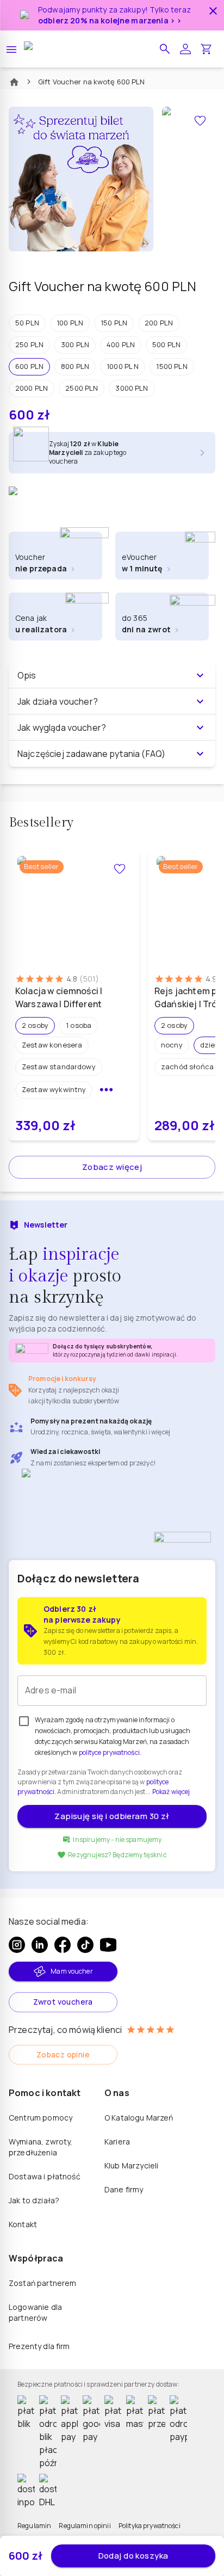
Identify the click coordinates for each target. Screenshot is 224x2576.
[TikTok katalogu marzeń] (85, 1945)
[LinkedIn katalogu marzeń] (40, 1945)
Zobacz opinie (63, 2054)
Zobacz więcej (112, 1167)
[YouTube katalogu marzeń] (108, 1945)
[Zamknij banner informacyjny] (213, 11)
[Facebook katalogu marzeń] (63, 1945)
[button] (165, 49)
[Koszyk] (206, 49)
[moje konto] (185, 49)
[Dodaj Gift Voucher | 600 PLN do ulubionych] (200, 121)
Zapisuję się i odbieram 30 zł (112, 1816)
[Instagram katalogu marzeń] (17, 1945)
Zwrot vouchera (63, 2002)
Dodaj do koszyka (133, 2556)
